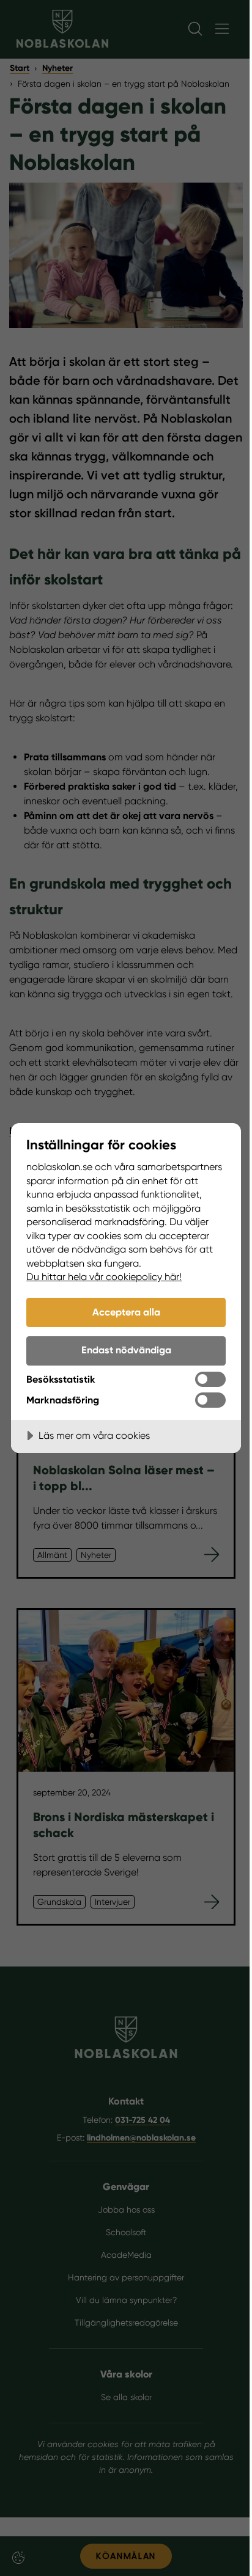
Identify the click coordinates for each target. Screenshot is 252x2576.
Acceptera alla (126, 1312)
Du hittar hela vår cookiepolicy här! (104, 1277)
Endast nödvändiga (126, 1350)
